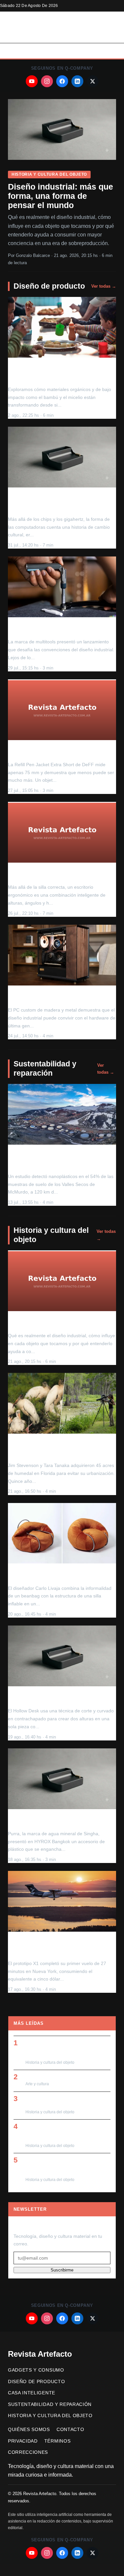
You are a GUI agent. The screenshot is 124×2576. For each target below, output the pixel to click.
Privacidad (23, 2441)
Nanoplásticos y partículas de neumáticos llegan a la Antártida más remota (57, 1160)
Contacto (70, 2430)
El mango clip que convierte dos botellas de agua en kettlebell (62, 1821)
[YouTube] (32, 81)
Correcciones (28, 2452)
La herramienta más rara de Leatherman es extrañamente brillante (61, 629)
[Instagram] (47, 81)
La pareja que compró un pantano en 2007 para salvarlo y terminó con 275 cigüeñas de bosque (56, 1449)
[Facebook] (62, 81)
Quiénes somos (29, 2430)
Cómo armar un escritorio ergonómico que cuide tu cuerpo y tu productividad (59, 874)
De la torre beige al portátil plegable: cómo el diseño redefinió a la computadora (56, 502)
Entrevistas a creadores (53, 2076)
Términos (57, 2441)
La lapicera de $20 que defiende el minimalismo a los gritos (52, 752)
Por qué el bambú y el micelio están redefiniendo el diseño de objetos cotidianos (55, 373)
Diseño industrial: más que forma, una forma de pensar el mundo (61, 196)
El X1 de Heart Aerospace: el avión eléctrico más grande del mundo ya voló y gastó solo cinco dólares (61, 1947)
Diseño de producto (49, 286)
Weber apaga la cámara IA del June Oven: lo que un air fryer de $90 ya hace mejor (66, 2048)
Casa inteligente (32, 2393)
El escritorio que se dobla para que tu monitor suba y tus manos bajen (57, 1698)
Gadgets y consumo (36, 2370)
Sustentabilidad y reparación (45, 1068)
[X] (93, 81)
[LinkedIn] (77, 81)
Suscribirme (62, 2270)
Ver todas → (104, 286)
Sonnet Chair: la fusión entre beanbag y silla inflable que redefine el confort (60, 1575)
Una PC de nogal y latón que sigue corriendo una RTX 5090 (53, 997)
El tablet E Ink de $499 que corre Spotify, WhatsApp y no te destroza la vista (66, 2132)
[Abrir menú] (109, 51)
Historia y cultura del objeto (49, 174)
